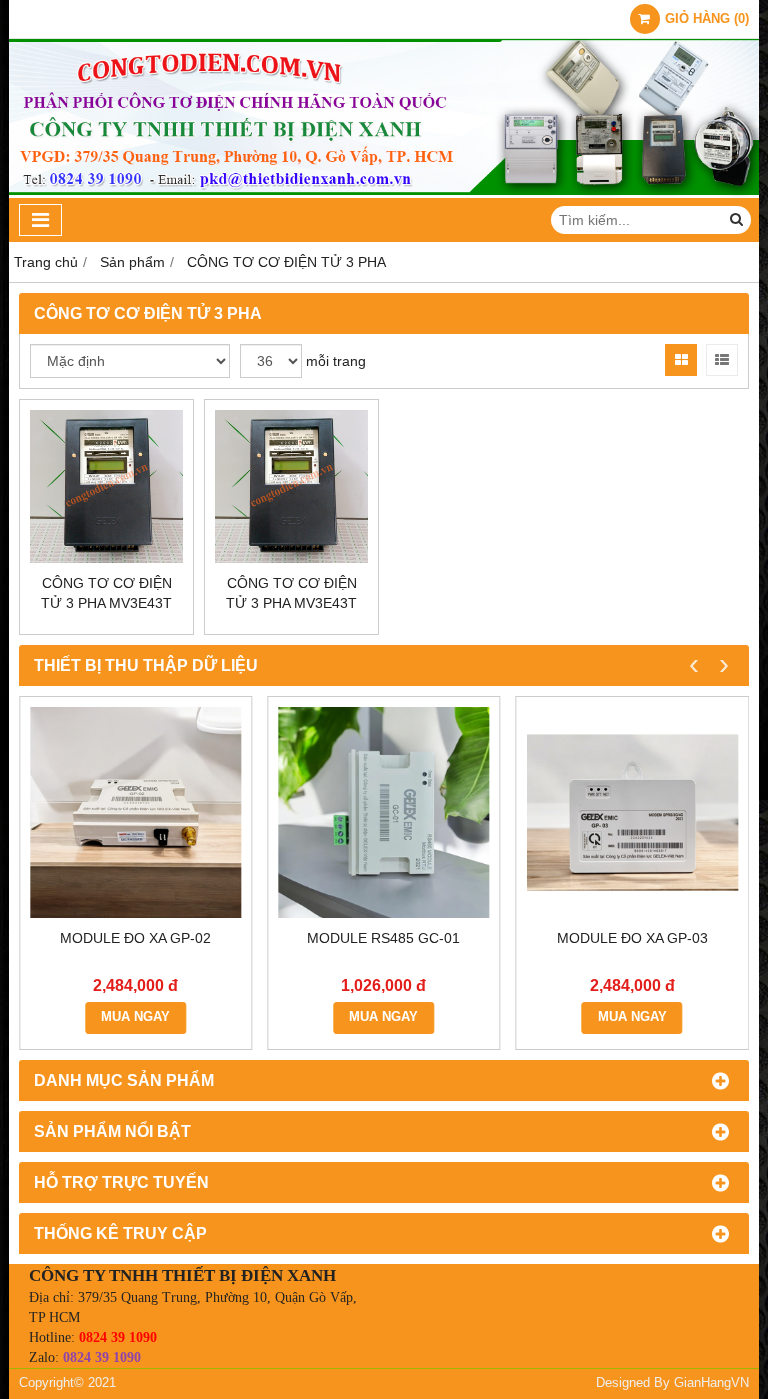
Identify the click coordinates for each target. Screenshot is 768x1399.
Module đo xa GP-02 (135, 938)
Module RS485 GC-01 (383, 938)
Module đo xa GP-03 (632, 938)
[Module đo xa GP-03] (632, 812)
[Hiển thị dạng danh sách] (722, 360)
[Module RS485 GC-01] (383, 812)
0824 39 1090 (118, 1337)
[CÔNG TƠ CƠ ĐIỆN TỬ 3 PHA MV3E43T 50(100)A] (106, 486)
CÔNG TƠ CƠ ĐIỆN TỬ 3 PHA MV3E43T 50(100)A (106, 603)
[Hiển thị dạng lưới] (681, 360)
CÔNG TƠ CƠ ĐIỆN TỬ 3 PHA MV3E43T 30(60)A (291, 603)
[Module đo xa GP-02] (135, 812)
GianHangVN (711, 1383)
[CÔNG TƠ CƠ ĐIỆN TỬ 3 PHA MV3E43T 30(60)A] (291, 486)
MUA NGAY (135, 1017)
